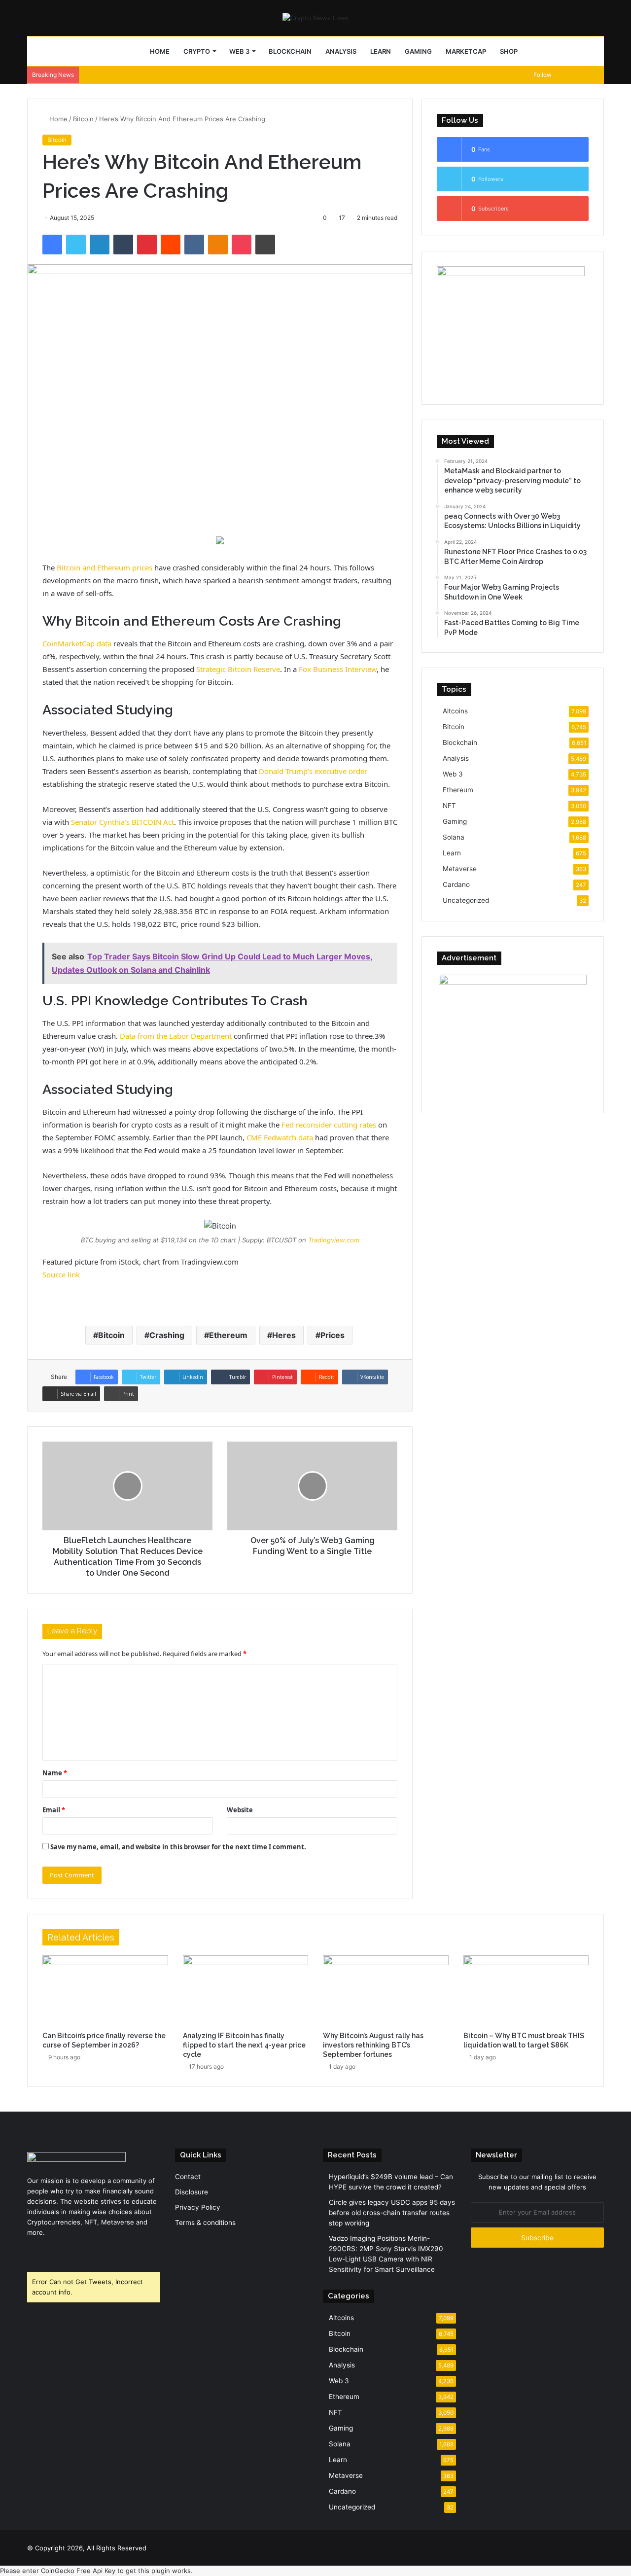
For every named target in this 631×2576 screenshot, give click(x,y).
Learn (381, 51)
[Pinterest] (147, 245)
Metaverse (460, 869)
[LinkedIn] (100, 245)
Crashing (167, 1335)
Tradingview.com (334, 1240)
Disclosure (192, 2192)
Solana (454, 837)
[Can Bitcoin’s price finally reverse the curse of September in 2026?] (105, 1991)
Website (240, 1810)
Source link (61, 1274)
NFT (449, 806)
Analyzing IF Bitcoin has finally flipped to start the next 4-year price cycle (244, 2045)
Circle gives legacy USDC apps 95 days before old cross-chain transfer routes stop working (392, 2213)
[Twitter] (76, 245)
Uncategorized (466, 900)
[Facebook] (52, 245)
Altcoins (455, 711)
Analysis (341, 51)
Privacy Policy (198, 2207)
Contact (188, 2177)
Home (160, 51)
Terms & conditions (205, 2223)
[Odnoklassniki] (218, 245)
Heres (284, 1335)
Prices (333, 1335)
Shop (509, 51)
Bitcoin (83, 119)
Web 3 (239, 51)
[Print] (265, 245)
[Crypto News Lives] (315, 18)
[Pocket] (242, 245)
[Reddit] (171, 245)
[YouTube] (57, 2251)
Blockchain (290, 51)
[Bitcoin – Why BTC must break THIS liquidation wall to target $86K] (526, 1991)
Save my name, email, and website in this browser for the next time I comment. (178, 1847)
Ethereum (228, 1335)
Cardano (456, 884)
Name (55, 1773)
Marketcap (466, 51)
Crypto (197, 51)
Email (54, 1810)
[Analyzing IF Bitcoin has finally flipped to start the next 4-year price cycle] (246, 1991)
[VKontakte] (194, 245)
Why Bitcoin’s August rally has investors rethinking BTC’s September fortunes (373, 2045)
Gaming (418, 51)
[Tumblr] (123, 245)
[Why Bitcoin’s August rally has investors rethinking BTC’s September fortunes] (386, 1991)
